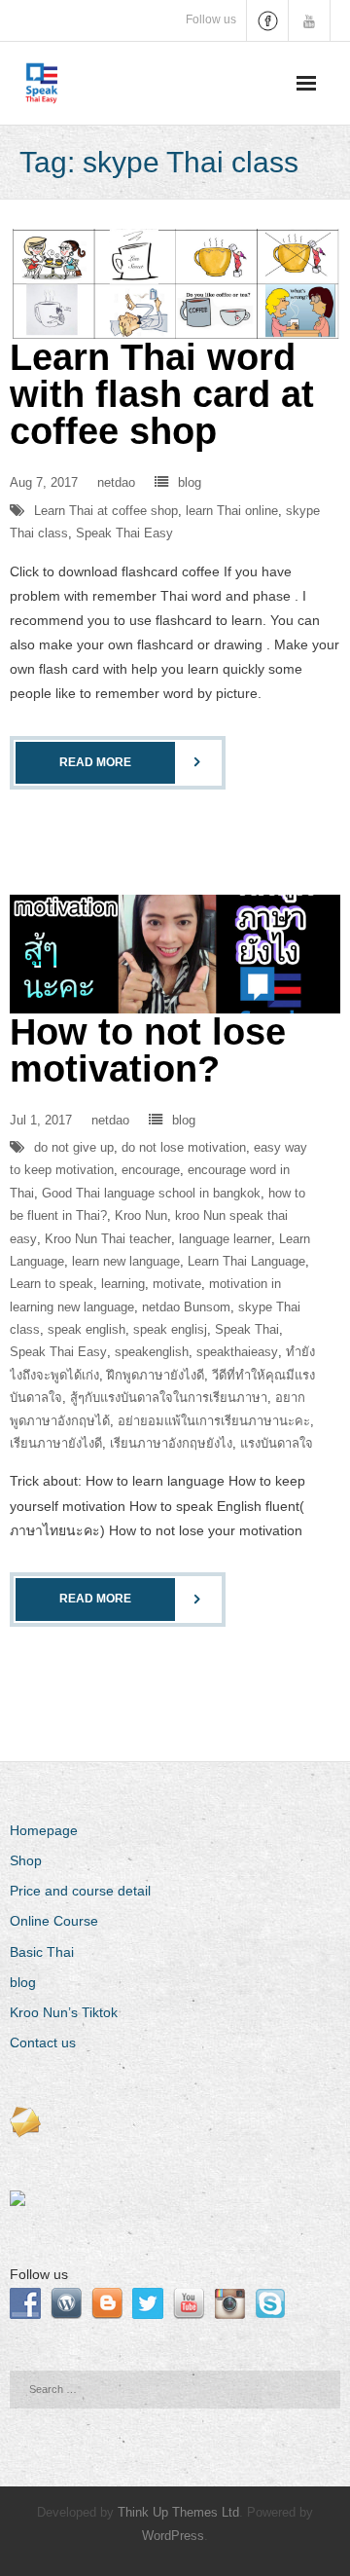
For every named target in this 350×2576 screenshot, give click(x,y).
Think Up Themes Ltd (178, 2512)
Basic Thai (42, 1952)
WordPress (173, 2536)
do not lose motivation (184, 1147)
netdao (116, 482)
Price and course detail (80, 1891)
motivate (177, 1284)
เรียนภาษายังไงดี (56, 1443)
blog (190, 482)
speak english (87, 1329)
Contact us (43, 2042)
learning (123, 1284)
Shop (26, 1860)
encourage (151, 1170)
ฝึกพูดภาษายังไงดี (156, 1375)
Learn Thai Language (246, 1261)
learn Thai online (232, 511)
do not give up (74, 1147)
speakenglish (152, 1352)
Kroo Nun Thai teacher (108, 1239)
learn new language (126, 1261)
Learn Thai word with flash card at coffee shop (162, 394)
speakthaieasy (237, 1352)
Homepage (44, 1830)
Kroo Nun (141, 1215)
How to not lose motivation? (148, 1050)
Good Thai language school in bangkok (151, 1193)
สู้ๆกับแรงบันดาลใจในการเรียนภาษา (169, 1398)
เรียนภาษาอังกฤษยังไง (171, 1443)
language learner (225, 1239)
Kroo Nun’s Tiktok (64, 2012)
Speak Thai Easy (124, 533)
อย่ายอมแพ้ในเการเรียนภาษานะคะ (214, 1421)
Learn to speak (52, 1284)
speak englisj (170, 1329)
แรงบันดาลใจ (277, 1443)
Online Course (54, 1921)
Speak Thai (247, 1329)
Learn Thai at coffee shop (106, 511)
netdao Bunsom (186, 1307)
